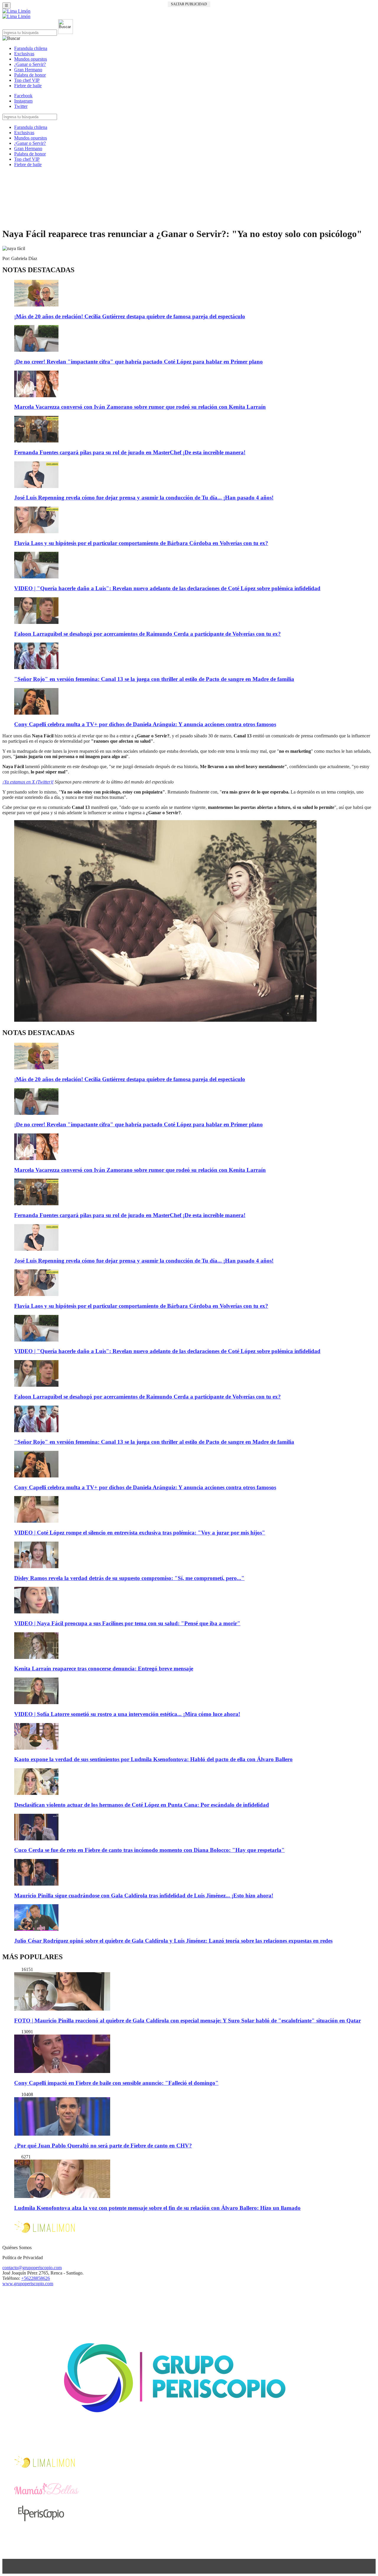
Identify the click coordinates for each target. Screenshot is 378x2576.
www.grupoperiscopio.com (28, 2284)
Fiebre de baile (28, 86)
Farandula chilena (31, 48)
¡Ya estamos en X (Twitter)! (28, 782)
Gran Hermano (28, 70)
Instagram (23, 101)
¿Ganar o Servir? (30, 64)
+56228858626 (36, 2278)
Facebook (23, 96)
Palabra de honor (30, 75)
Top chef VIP (27, 80)
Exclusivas (24, 54)
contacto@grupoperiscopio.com (32, 2268)
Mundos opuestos (31, 59)
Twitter (21, 106)
